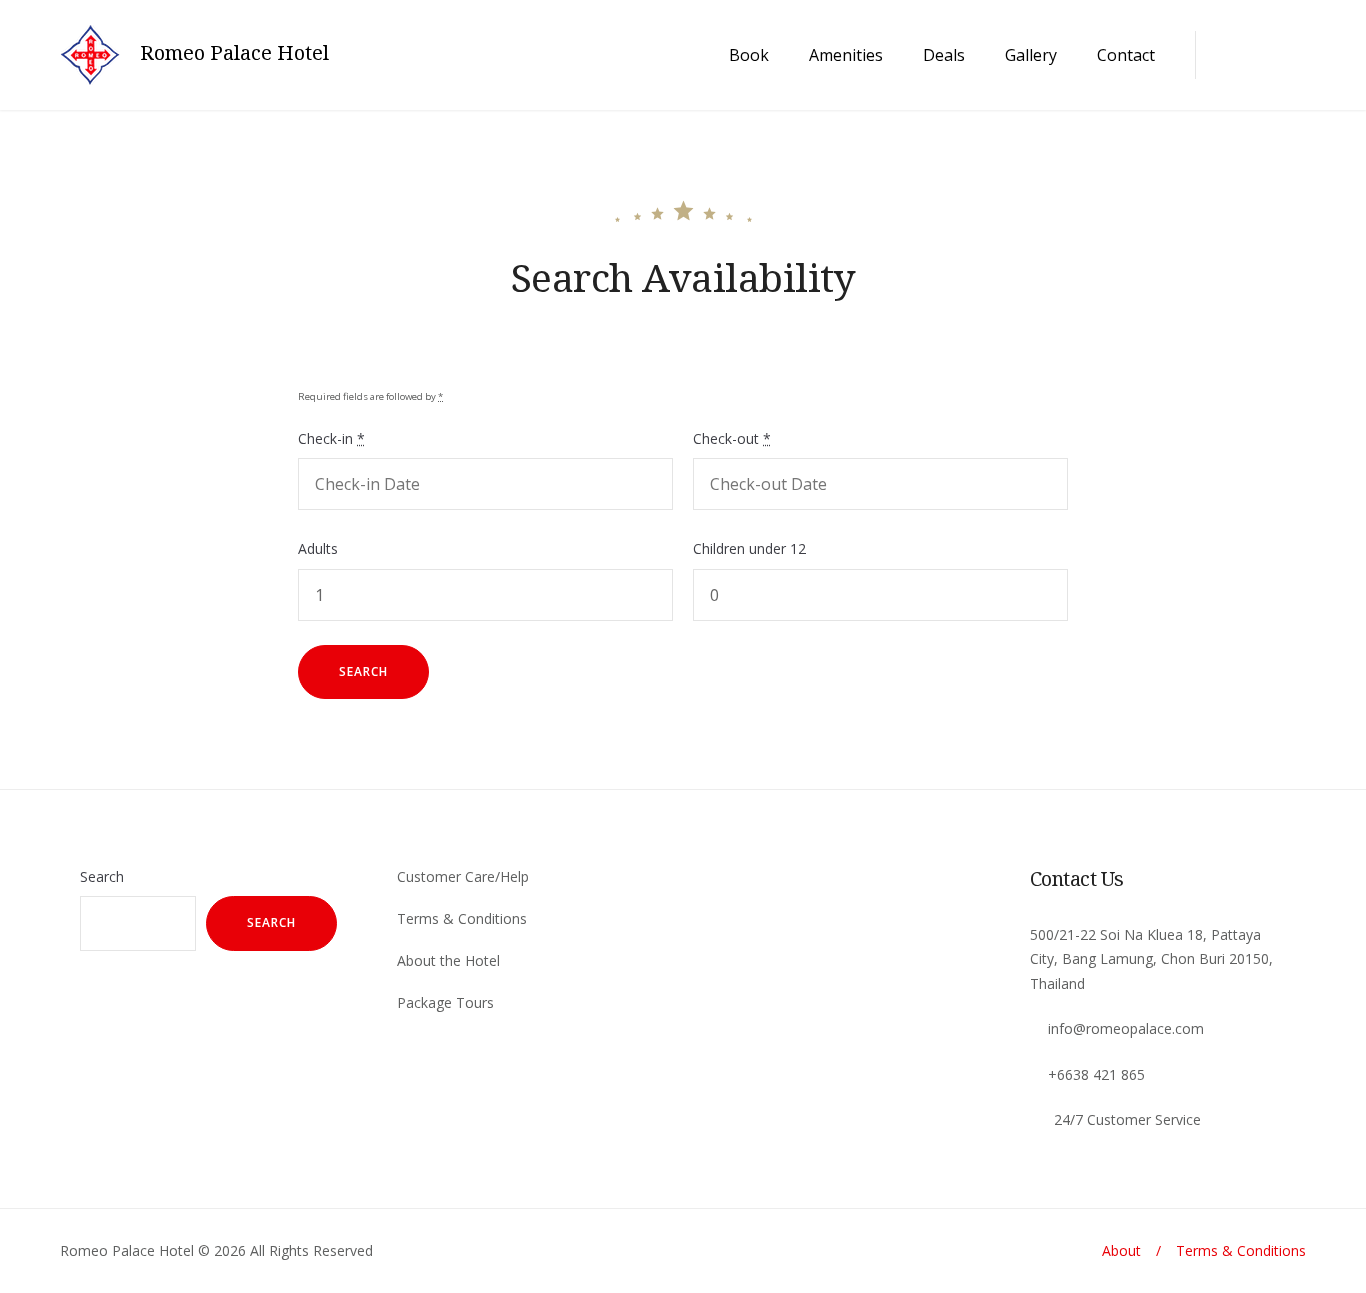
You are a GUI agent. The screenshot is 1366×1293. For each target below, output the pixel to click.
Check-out (732, 438)
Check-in (331, 438)
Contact (1126, 55)
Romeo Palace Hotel (234, 53)
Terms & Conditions (462, 918)
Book (749, 55)
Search (102, 876)
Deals (944, 55)
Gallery (1031, 55)
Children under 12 (749, 548)
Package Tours (445, 1002)
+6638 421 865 (1096, 1074)
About (1121, 1250)
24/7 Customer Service (1127, 1119)
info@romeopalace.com (1126, 1028)
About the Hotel (448, 960)
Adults (318, 548)
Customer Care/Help (463, 876)
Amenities (846, 55)
